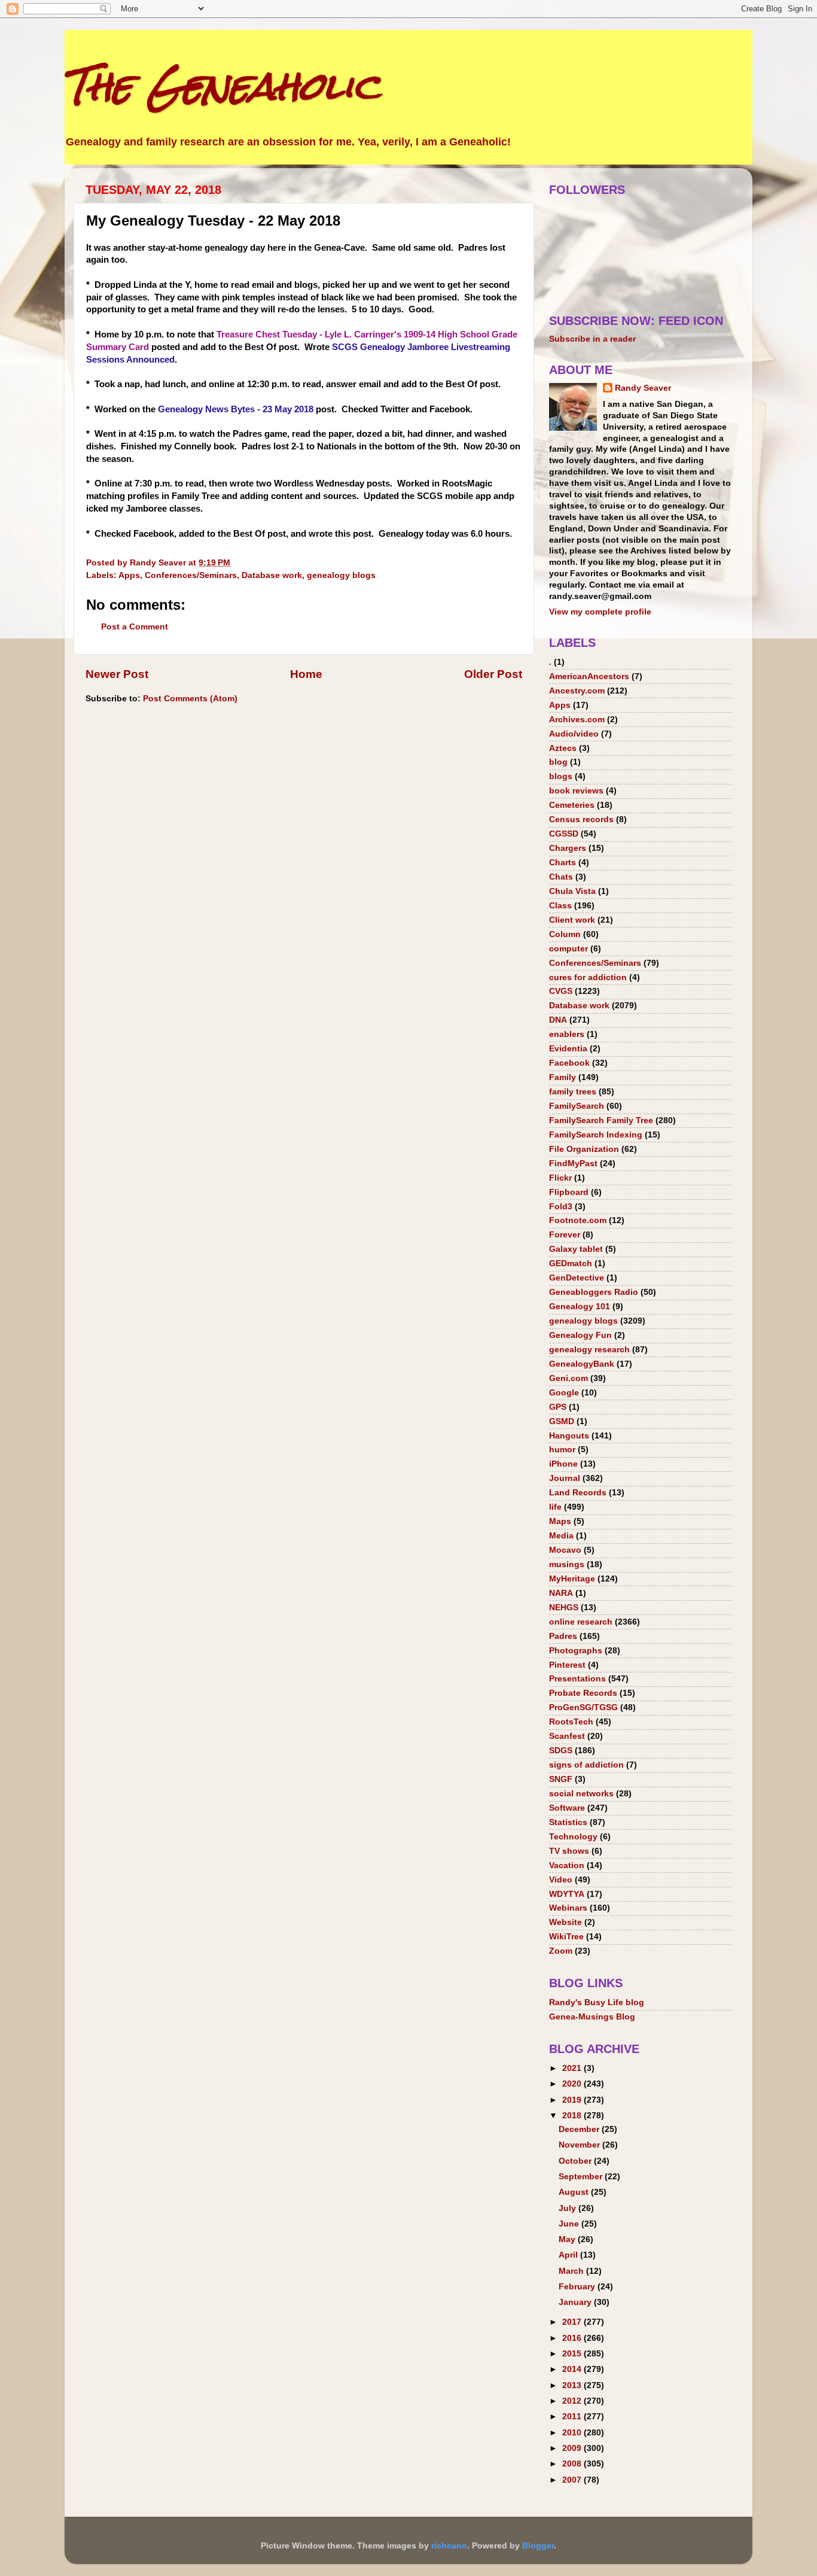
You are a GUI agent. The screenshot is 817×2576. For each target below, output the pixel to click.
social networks (581, 1794)
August (575, 2192)
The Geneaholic (222, 86)
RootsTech (571, 1722)
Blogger (538, 2546)
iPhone (563, 1464)
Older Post (493, 674)
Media (561, 1536)
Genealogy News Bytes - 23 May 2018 (236, 409)
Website (566, 1922)
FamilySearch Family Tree (601, 1120)
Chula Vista (572, 891)
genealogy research (589, 1350)
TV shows (569, 1851)
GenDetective (577, 1278)
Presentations (577, 1679)
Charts (563, 863)
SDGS (561, 1751)
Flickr (560, 1178)
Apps (129, 575)
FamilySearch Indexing (596, 1135)
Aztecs (563, 748)
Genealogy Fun (580, 1335)
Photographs (576, 1651)
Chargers (568, 848)
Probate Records (583, 1693)
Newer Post (117, 674)
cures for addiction (588, 977)
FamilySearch (577, 1106)
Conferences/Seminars (191, 575)
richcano (449, 2546)
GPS (558, 1407)
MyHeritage (572, 1579)
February (578, 2287)
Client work (572, 920)
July (568, 2208)
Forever (565, 1235)
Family (563, 1077)
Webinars (568, 1908)
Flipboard (569, 1192)
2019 (573, 2100)
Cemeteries (572, 805)
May (568, 2239)
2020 (573, 2084)
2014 (573, 2369)
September (582, 2177)
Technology (573, 1837)
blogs (561, 776)
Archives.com (577, 720)
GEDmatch (571, 1263)
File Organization (584, 1149)
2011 (573, 2417)
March (572, 2271)
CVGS (561, 991)
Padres (563, 1636)
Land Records (578, 1493)
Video (561, 1880)
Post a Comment (135, 627)
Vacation (567, 1865)
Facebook (569, 1063)
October (576, 2161)
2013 (573, 2385)
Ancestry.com (577, 691)
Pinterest (567, 1665)
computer (568, 949)
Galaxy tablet (576, 1249)
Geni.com (568, 1378)
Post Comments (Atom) (190, 699)
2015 (573, 2354)
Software (567, 1808)
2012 (573, 2401)
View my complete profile (600, 612)
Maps (560, 1521)
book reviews (576, 791)
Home (306, 674)
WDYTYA (567, 1894)
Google (564, 1393)
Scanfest (567, 1736)
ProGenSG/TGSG (583, 1707)
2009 (573, 2448)
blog (558, 762)
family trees (573, 1092)
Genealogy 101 (580, 1307)
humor (562, 1450)
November (580, 2145)
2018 (573, 2116)
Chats (561, 877)
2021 (573, 2068)
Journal (565, 1478)
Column (565, 934)
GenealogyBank (582, 1364)
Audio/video (574, 734)
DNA (558, 1020)
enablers (567, 1034)
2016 (573, 2338)
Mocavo (565, 1550)
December (580, 2129)
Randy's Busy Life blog (597, 2002)
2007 (573, 2480)
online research (581, 1622)
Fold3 (561, 1207)
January (576, 2302)
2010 (573, 2433)
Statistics (568, 1822)
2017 (573, 2322)
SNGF (561, 1779)
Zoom (561, 1951)
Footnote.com (578, 1220)
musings (567, 1564)
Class (560, 906)
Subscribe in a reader (592, 339)
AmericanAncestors (589, 676)
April (569, 2255)
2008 (573, 2464)
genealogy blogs (341, 575)
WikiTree (566, 1937)
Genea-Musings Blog (592, 2017)
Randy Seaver (643, 388)
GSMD (562, 1421)
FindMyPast (573, 1164)
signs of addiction (586, 1765)
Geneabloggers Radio (594, 1292)
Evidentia (568, 1049)
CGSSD (564, 834)
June (570, 2224)
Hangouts (569, 1436)
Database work (272, 575)
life (555, 1507)
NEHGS (564, 1608)
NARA (561, 1593)
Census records (581, 819)
